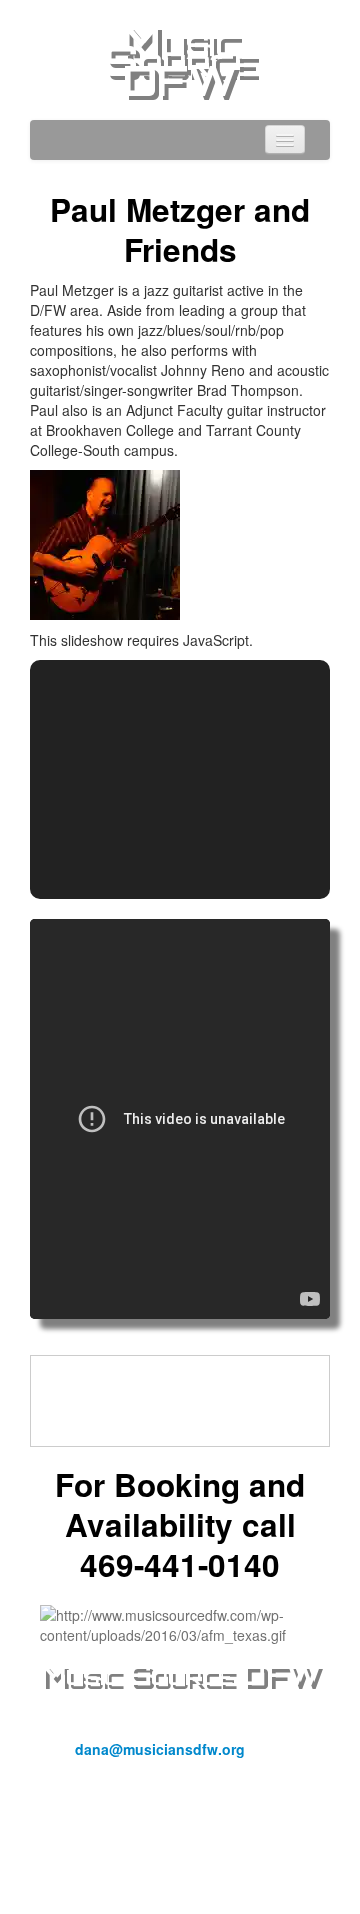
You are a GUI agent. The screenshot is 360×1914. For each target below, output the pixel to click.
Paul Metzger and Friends (180, 229)
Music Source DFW (180, 60)
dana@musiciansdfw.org (160, 1749)
